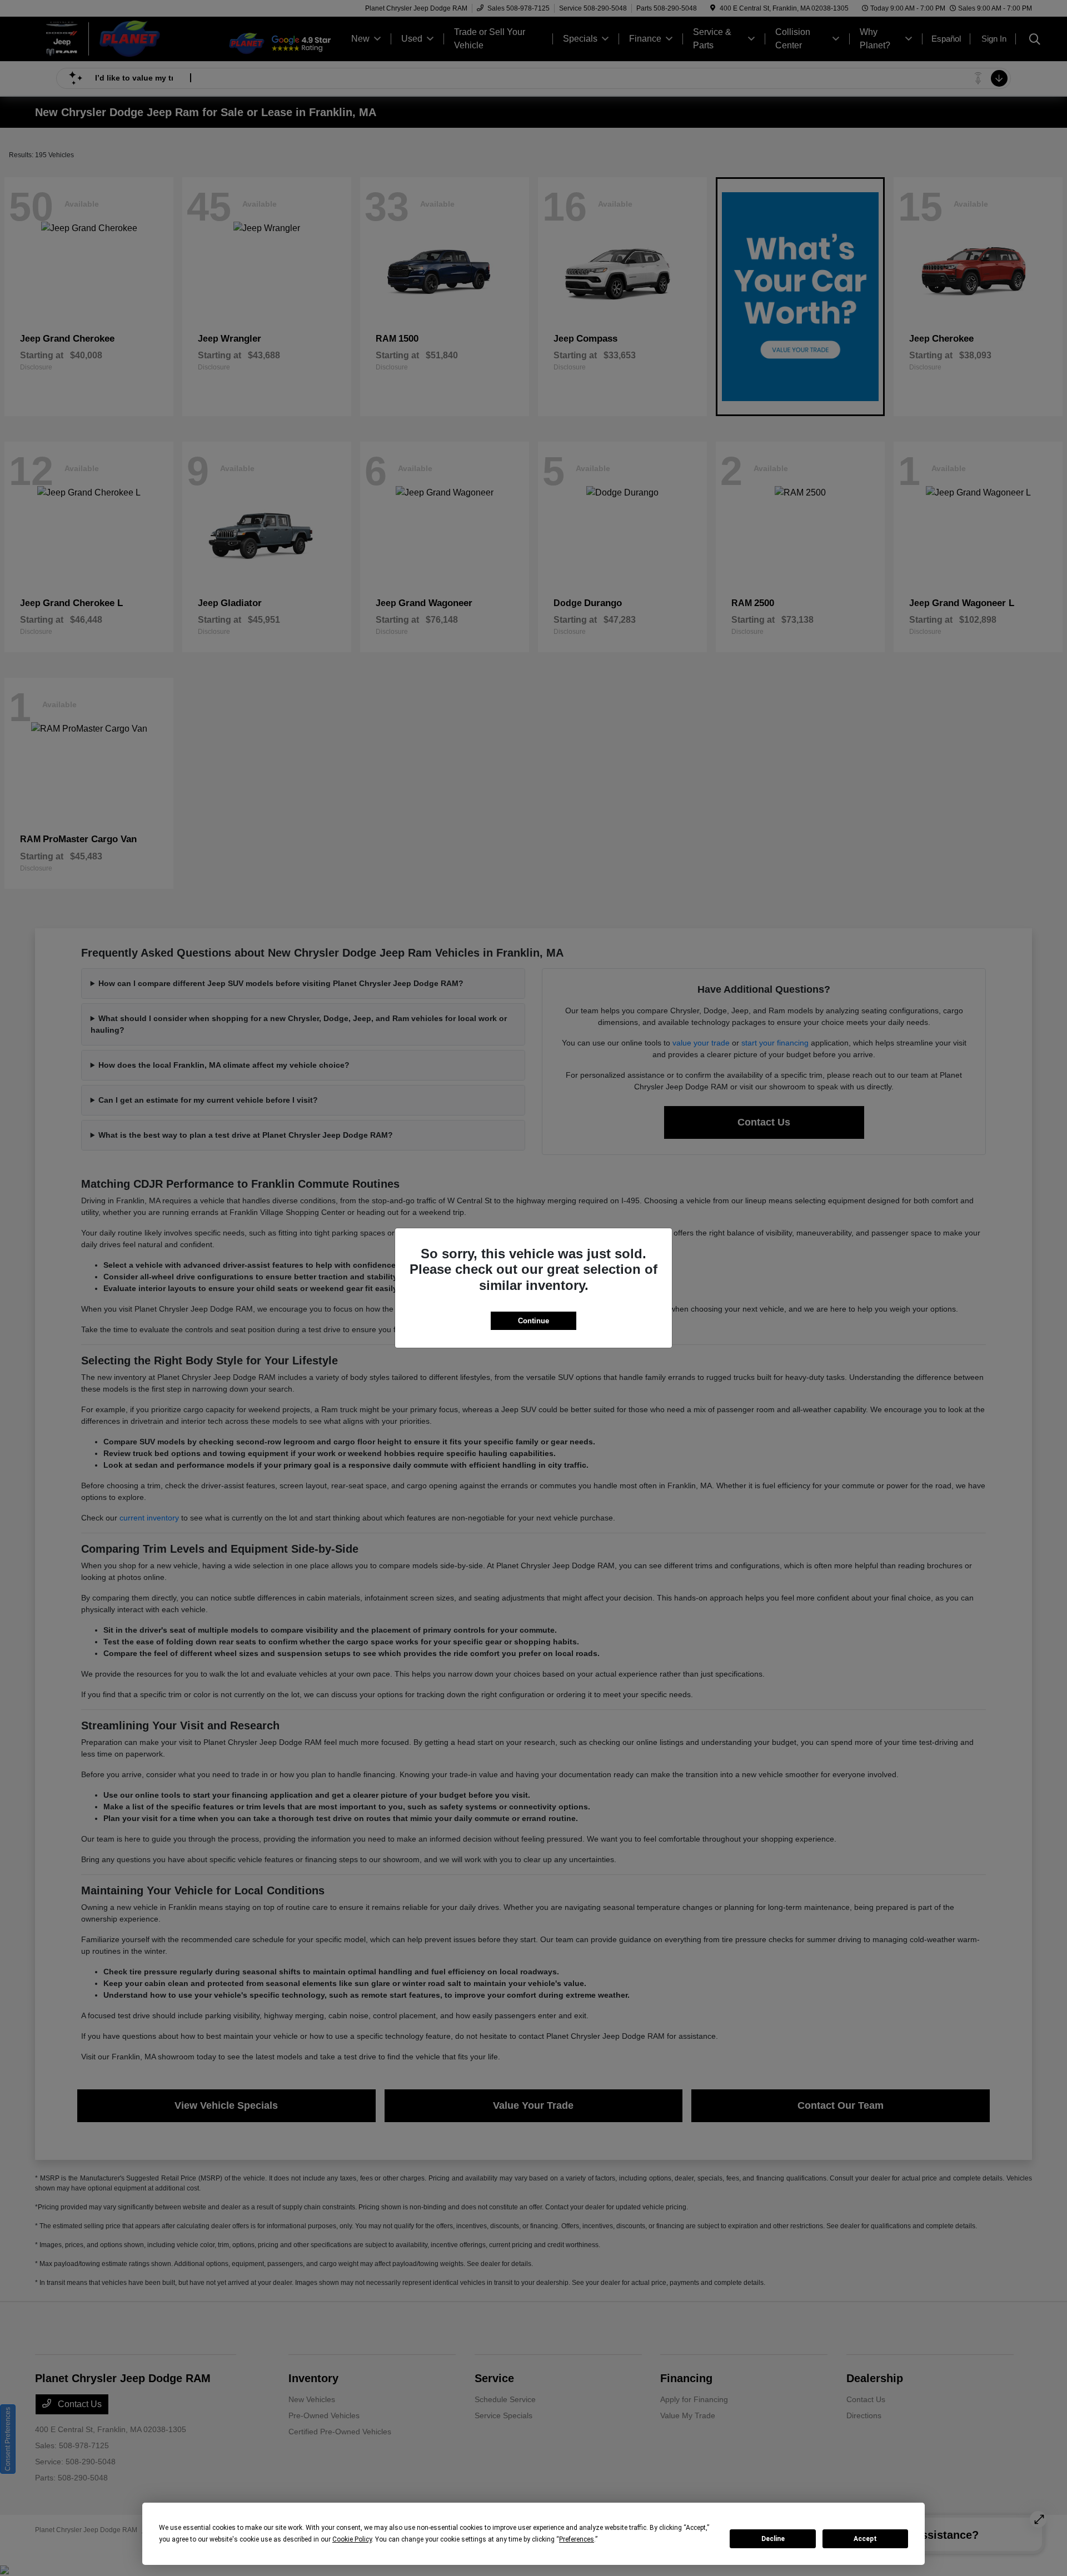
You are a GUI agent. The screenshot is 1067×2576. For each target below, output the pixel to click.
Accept (865, 2539)
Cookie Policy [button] (352, 2539)
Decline (773, 2539)
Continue (533, 1321)
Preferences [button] (577, 2539)
